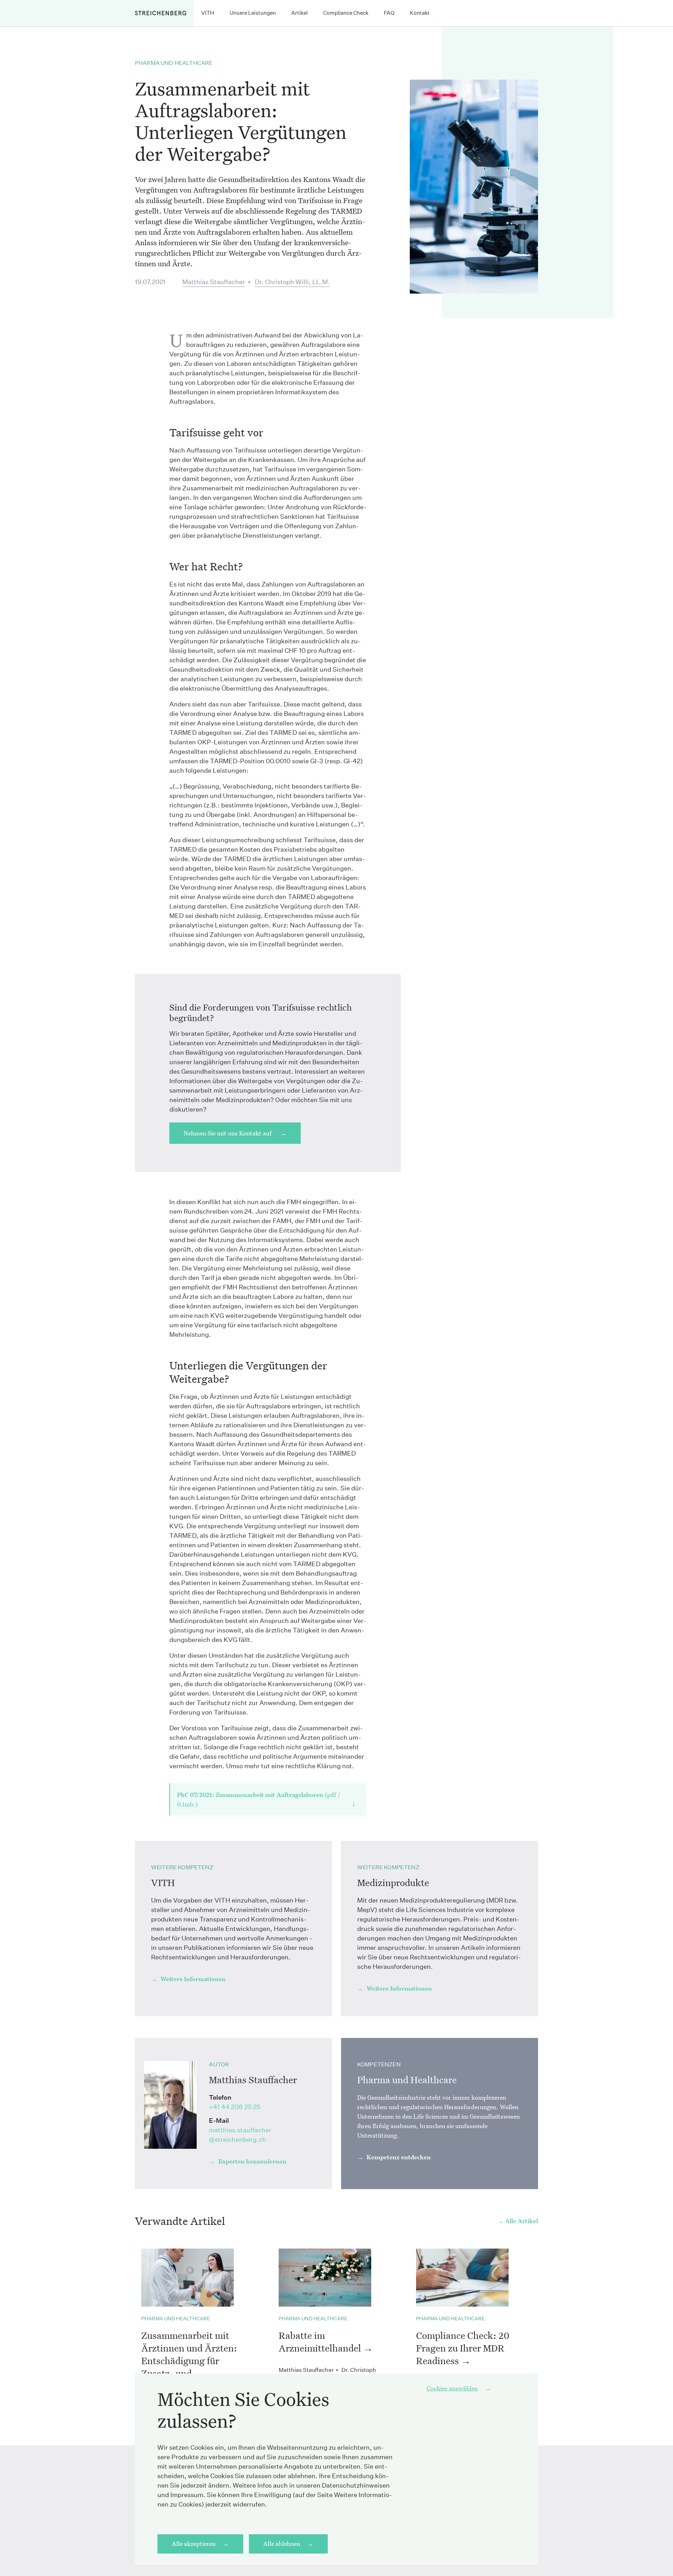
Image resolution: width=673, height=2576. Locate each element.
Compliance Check (346, 13)
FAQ (389, 13)
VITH (208, 13)
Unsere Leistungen (253, 13)
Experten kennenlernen (252, 2161)
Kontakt (420, 13)
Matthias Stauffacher (214, 282)
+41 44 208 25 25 (235, 2107)
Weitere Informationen (192, 1979)
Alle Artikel (522, 2221)
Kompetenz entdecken (398, 2157)
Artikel (300, 13)
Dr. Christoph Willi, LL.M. (292, 282)
